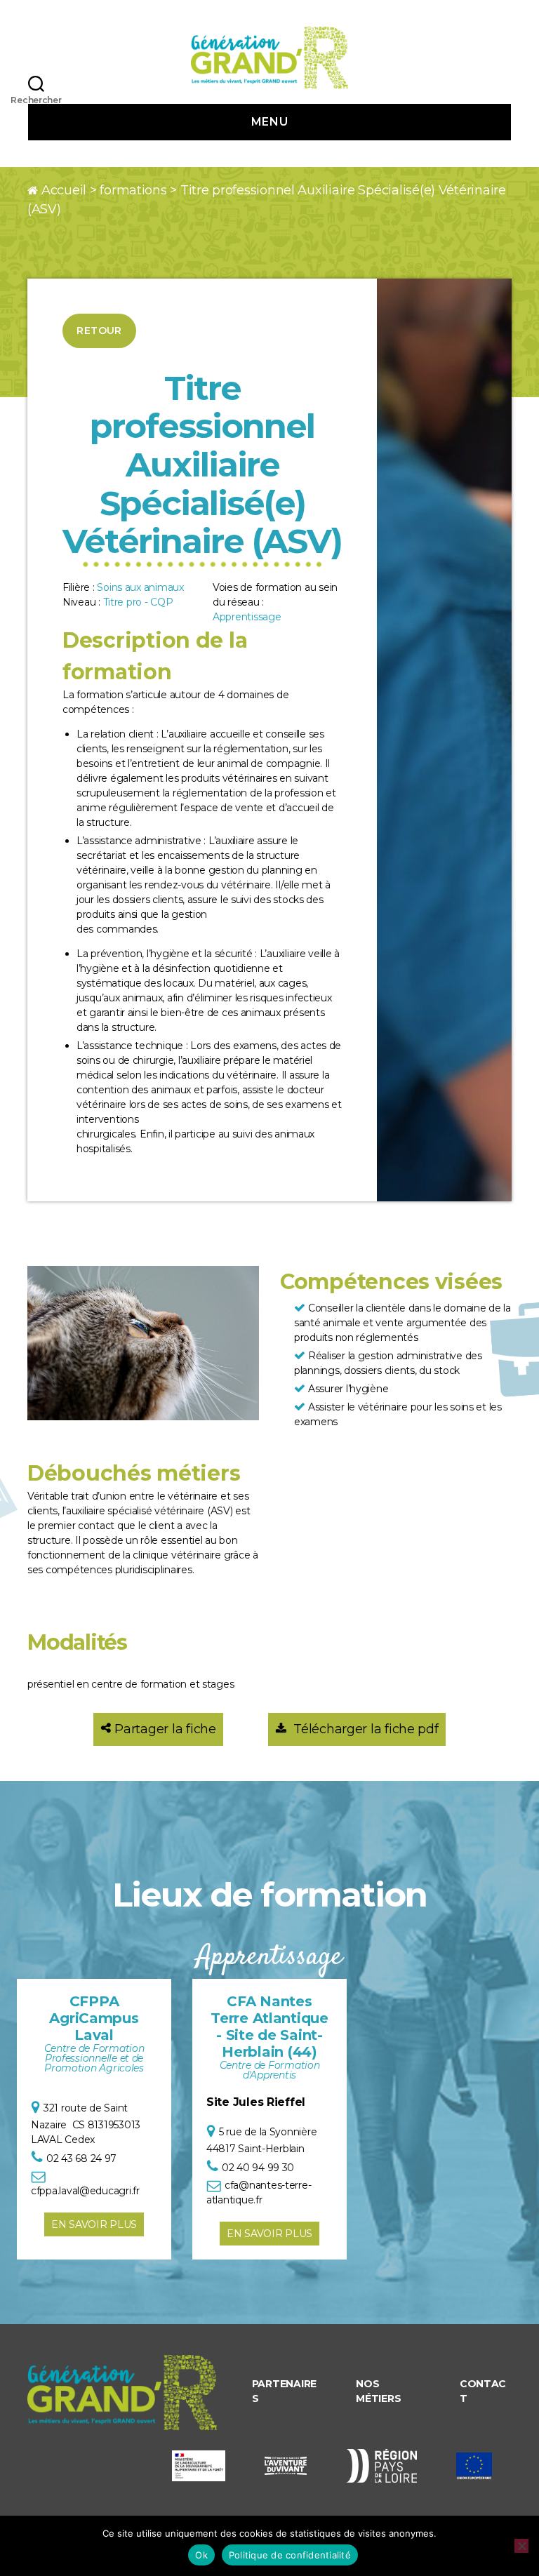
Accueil (64, 190)
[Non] (521, 2546)
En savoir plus (94, 2224)
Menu (269, 122)
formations (133, 190)
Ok (201, 2555)
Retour (99, 331)
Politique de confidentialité (290, 2555)
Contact (483, 2391)
